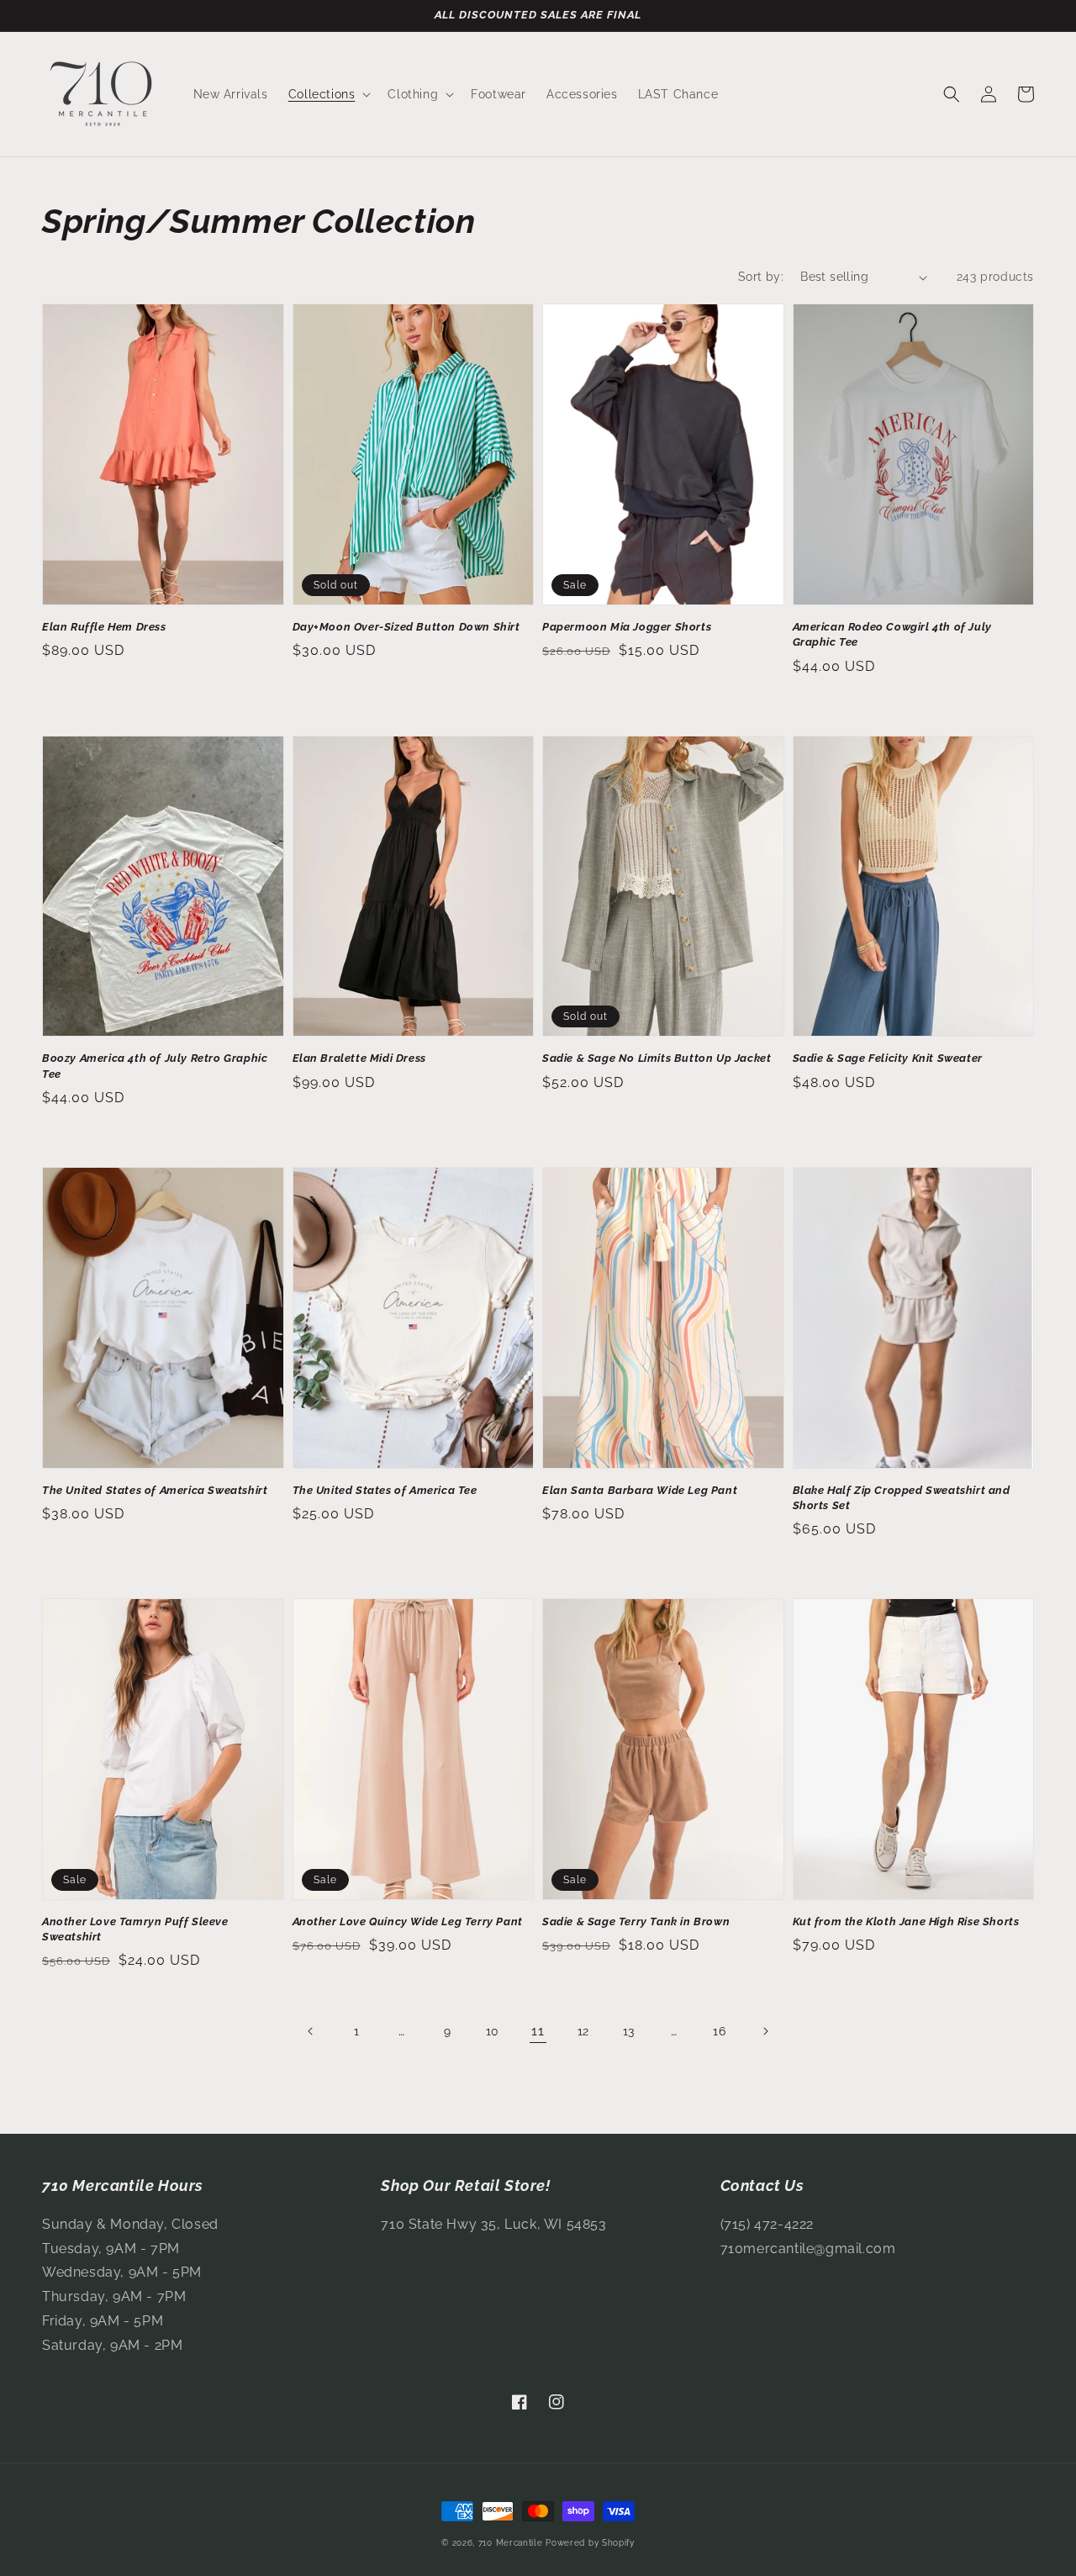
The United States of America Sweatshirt (155, 1490)
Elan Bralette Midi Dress (359, 1058)
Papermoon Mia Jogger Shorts (627, 627)
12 (583, 2031)
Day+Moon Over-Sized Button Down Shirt (406, 627)
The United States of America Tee (385, 1490)
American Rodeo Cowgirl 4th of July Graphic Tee (892, 634)
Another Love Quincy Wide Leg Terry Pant (408, 1921)
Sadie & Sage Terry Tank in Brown (636, 1921)
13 (629, 2031)
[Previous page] (311, 2031)
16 (719, 2031)
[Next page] (765, 2031)
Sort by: (761, 277)
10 (493, 2031)
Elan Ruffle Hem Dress (104, 627)
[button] (328, 94)
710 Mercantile (511, 2543)
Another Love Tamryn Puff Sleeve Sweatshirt (135, 1929)
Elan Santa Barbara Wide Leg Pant (640, 1490)
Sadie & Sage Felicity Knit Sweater (888, 1058)
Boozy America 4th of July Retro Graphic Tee (155, 1066)
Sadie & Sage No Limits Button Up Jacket (657, 1058)
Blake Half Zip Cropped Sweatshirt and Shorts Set (902, 1498)
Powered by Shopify (590, 2543)
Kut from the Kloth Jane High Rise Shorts (906, 1921)
